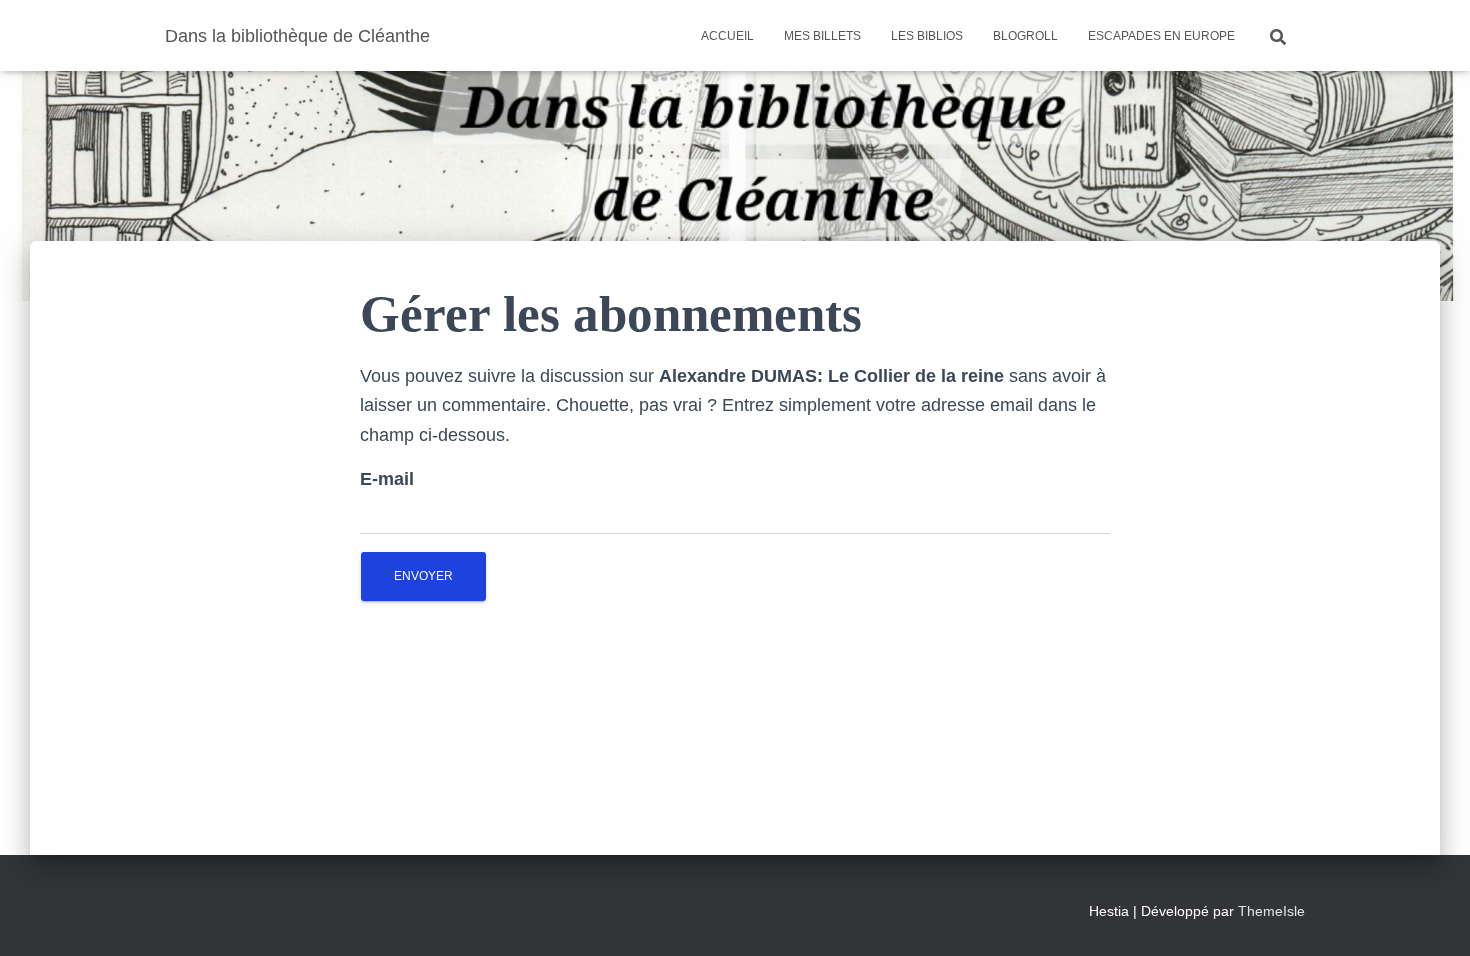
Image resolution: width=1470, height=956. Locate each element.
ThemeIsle (1271, 911)
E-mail (387, 479)
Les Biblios (927, 36)
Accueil (727, 36)
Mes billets (822, 36)
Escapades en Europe (1161, 36)
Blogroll (1025, 36)
